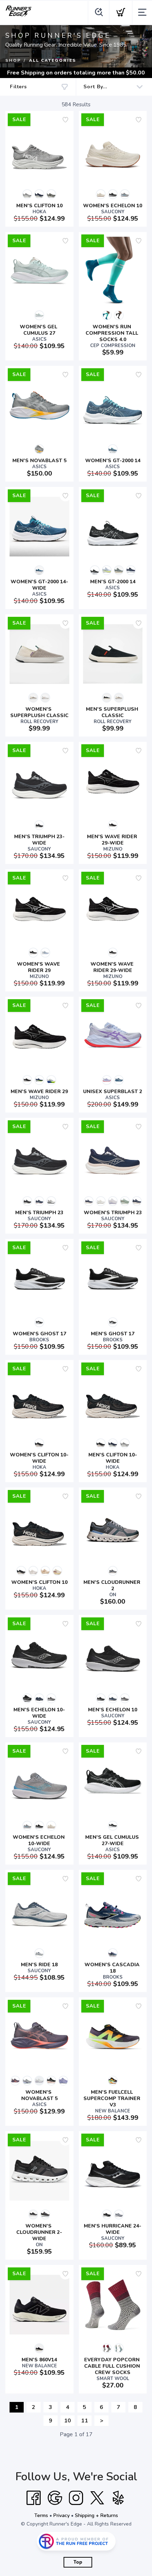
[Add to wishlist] (65, 120)
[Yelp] (118, 2498)
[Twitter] (97, 2498)
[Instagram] (76, 2498)
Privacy (62, 2515)
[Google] (55, 2498)
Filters (18, 87)
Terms (41, 2515)
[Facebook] (34, 2498)
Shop (13, 60)
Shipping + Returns (97, 2515)
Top (78, 2562)
